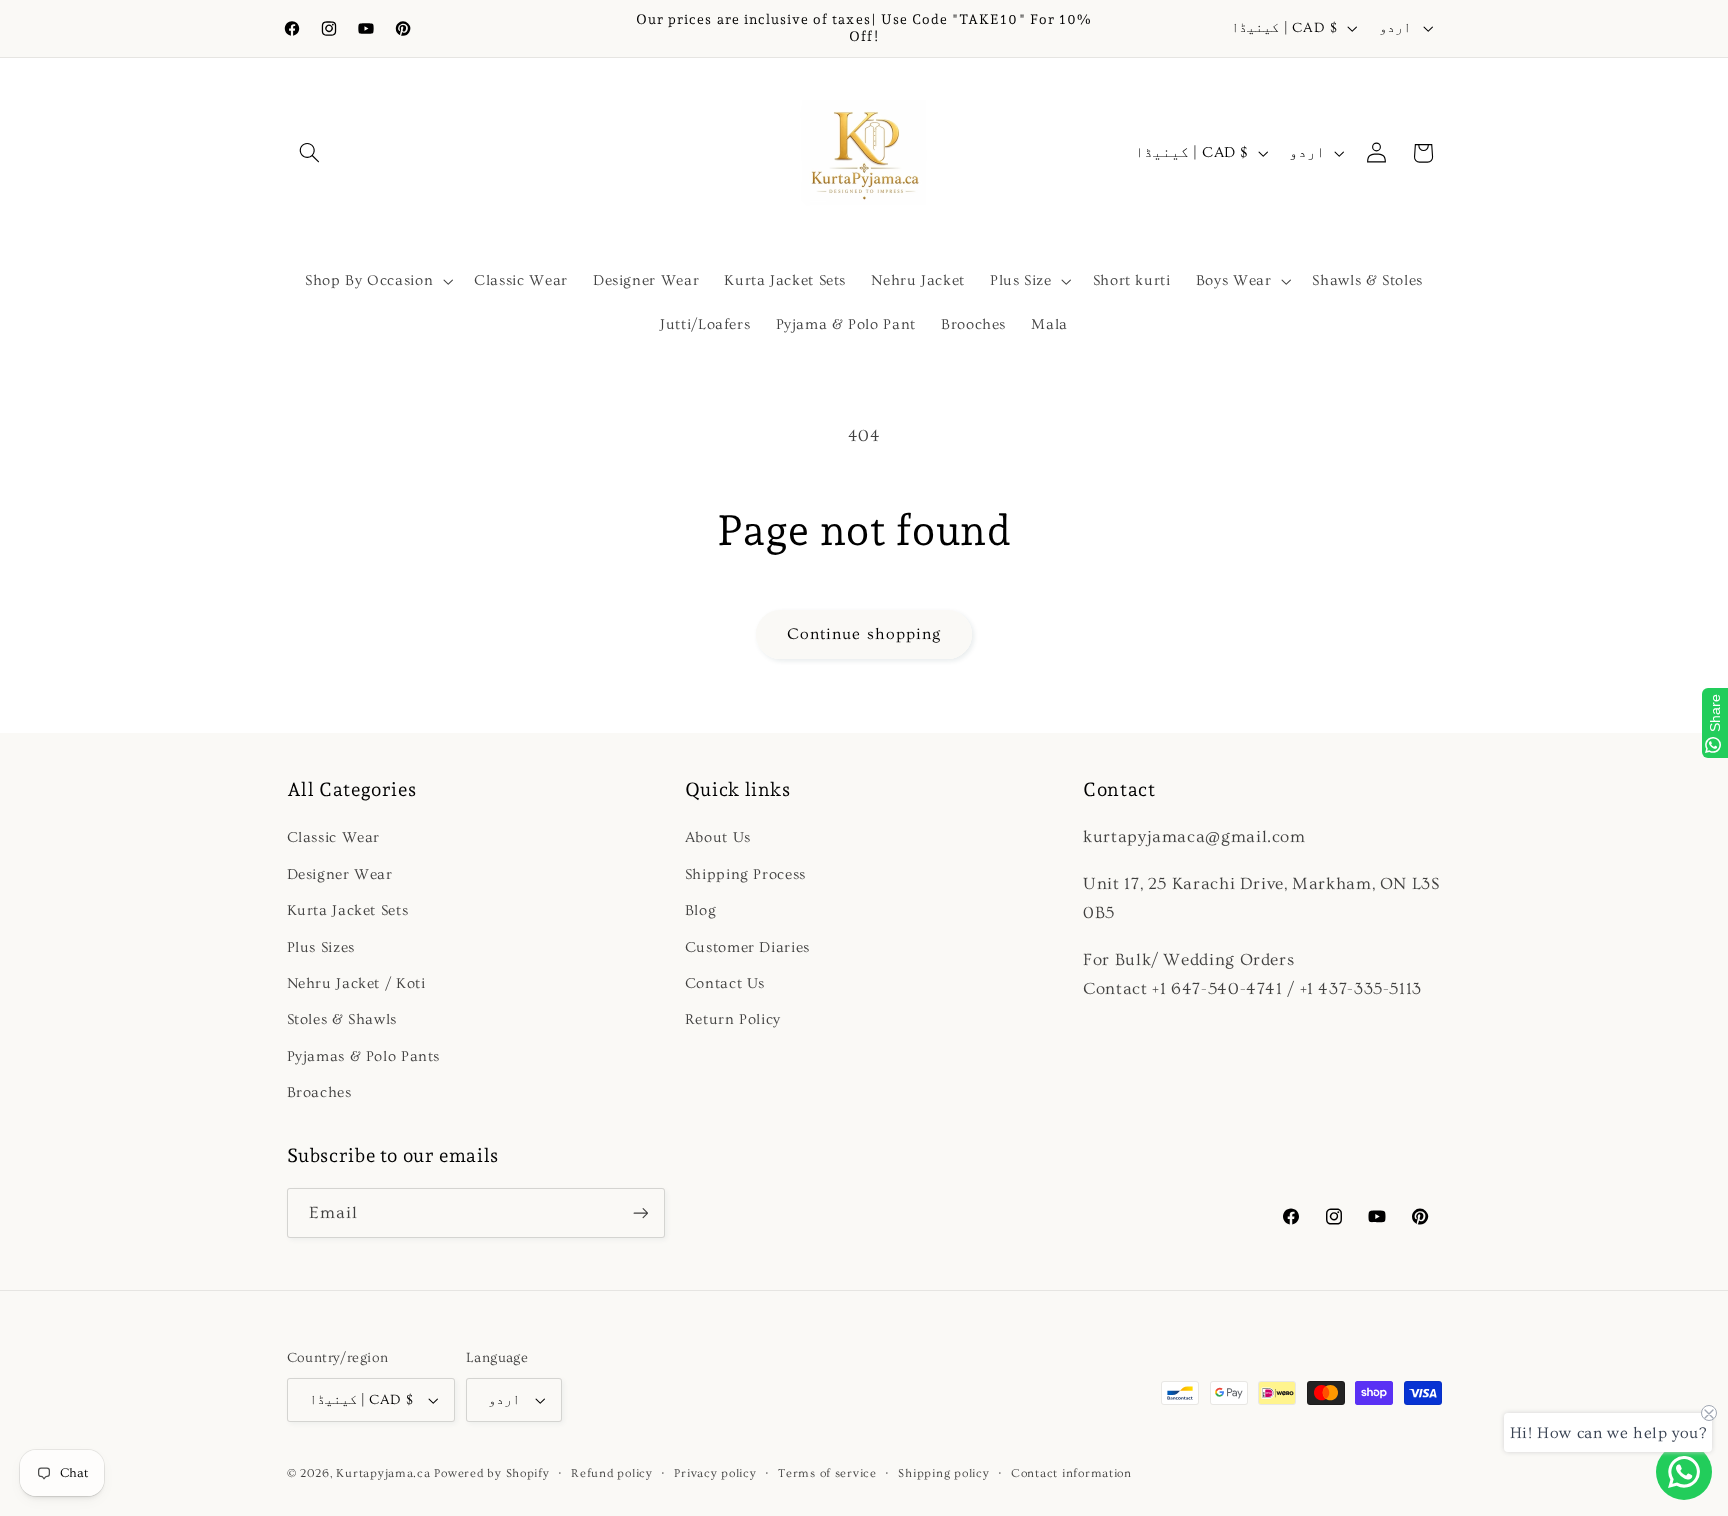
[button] (310, 153)
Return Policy (733, 1019)
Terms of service (827, 1473)
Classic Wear (334, 837)
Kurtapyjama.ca (383, 1473)
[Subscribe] (640, 1212)
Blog (701, 910)
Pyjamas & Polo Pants (364, 1056)
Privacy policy (715, 1473)
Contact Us (725, 983)
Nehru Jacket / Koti (356, 983)
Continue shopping (864, 634)
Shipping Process (745, 874)
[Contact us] (1684, 1472)
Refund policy (612, 1473)
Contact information (1071, 1473)
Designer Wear (340, 874)
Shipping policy (943, 1473)
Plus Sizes (321, 947)
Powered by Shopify (491, 1473)
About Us (718, 837)
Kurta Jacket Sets (348, 910)
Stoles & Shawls (342, 1019)
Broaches (319, 1092)
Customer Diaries (747, 947)
